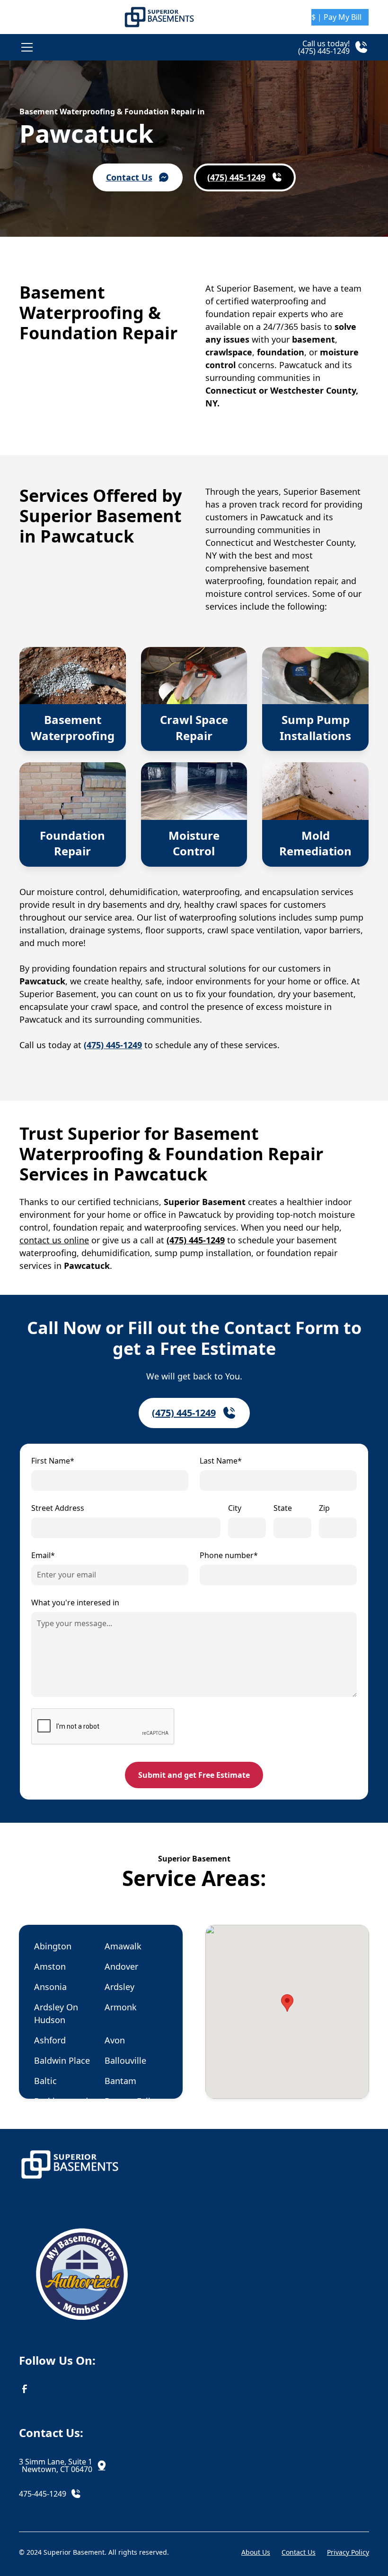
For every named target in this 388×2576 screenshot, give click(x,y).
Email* (43, 1555)
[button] (103, 47)
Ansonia (50, 1987)
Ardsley (119, 1987)
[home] (159, 17)
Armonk (121, 2007)
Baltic (45, 2081)
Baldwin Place (62, 2060)
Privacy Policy (348, 2552)
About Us (256, 2552)
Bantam (120, 2081)
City (235, 1508)
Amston (50, 1966)
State (283, 1508)
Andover (121, 1966)
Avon (115, 2040)
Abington (53, 1946)
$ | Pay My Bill (336, 17)
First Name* (53, 1461)
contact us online (54, 1240)
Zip (324, 1508)
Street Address (58, 1508)
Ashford (50, 2040)
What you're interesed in (75, 1602)
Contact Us (299, 2552)
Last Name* (221, 1461)
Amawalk (123, 1946)
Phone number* (229, 1555)
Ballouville (125, 2060)
